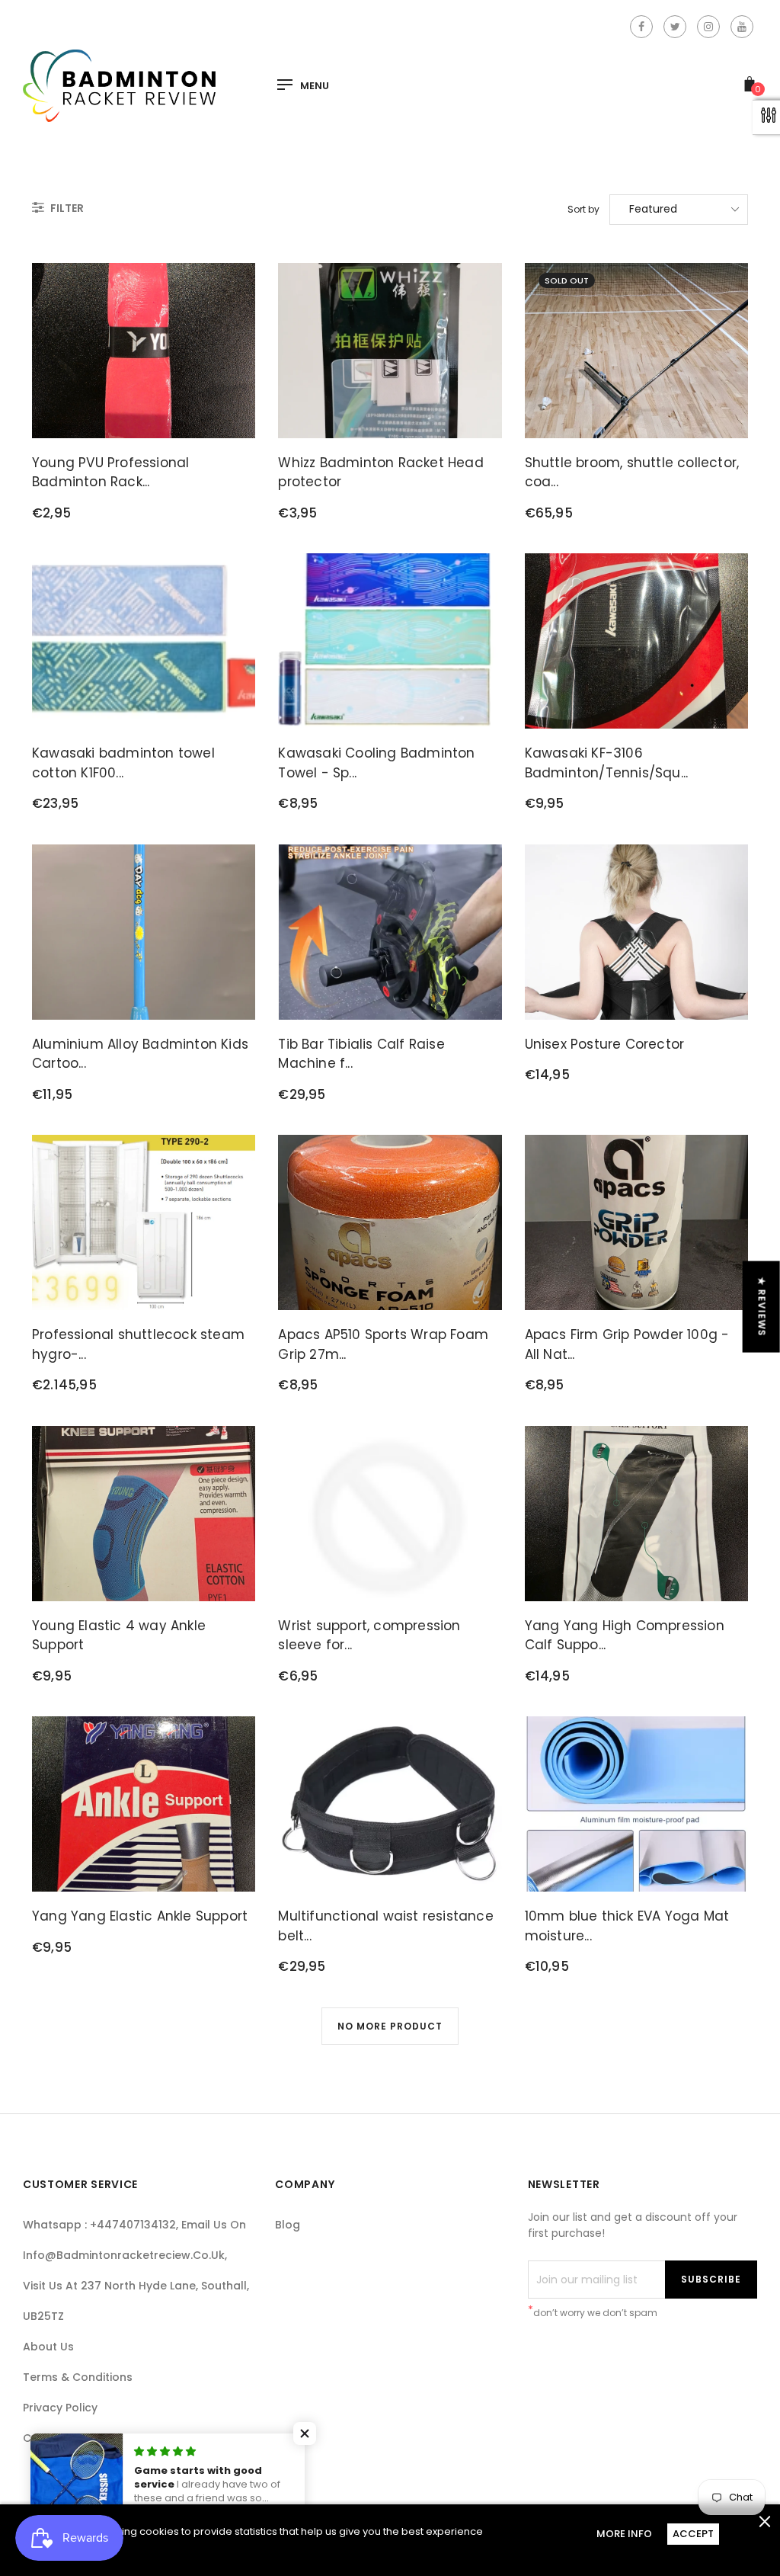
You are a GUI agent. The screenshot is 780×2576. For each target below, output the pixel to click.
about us (48, 2347)
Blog (288, 2225)
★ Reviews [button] (762, 1307)
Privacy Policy (60, 2408)
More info (624, 2534)
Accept (693, 2534)
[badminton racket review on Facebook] (641, 27)
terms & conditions (78, 2377)
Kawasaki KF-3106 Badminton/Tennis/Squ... (607, 763)
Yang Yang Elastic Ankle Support (140, 1916)
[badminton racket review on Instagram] (708, 27)
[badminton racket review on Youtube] (742, 27)
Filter (66, 208)
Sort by (583, 209)
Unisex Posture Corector (605, 1044)
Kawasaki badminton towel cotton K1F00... (123, 763)
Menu (315, 86)
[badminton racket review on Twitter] (675, 27)
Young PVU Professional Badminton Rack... (110, 473)
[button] (305, 2433)
